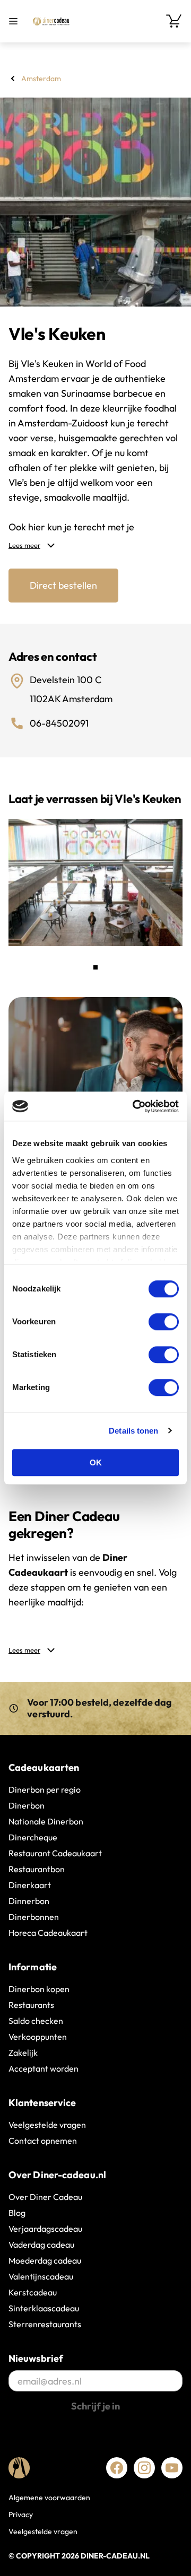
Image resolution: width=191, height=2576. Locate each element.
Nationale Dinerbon (46, 1821)
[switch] (164, 1322)
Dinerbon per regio (45, 1789)
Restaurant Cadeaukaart (55, 1853)
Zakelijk (23, 2053)
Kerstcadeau (33, 2292)
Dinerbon (27, 1805)
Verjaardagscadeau (45, 2229)
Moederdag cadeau (45, 2260)
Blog (17, 2213)
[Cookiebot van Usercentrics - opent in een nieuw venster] (135, 1106)
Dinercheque (33, 1837)
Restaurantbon (37, 1869)
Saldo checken (36, 2021)
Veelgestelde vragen (47, 2125)
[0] (174, 21)
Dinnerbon (29, 1901)
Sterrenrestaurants (45, 2324)
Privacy (21, 2514)
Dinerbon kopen (39, 1989)
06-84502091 (59, 723)
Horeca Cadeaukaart (48, 1933)
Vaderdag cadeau (41, 2245)
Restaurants (31, 2005)
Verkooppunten (38, 2037)
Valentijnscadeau (41, 2276)
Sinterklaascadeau (44, 2308)
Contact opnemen (43, 2141)
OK (96, 1462)
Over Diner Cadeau (45, 2197)
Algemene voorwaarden (49, 2498)
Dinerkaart (30, 1885)
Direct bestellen (63, 585)
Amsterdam (41, 78)
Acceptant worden (44, 2068)
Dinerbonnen (34, 1917)
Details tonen (133, 1431)
